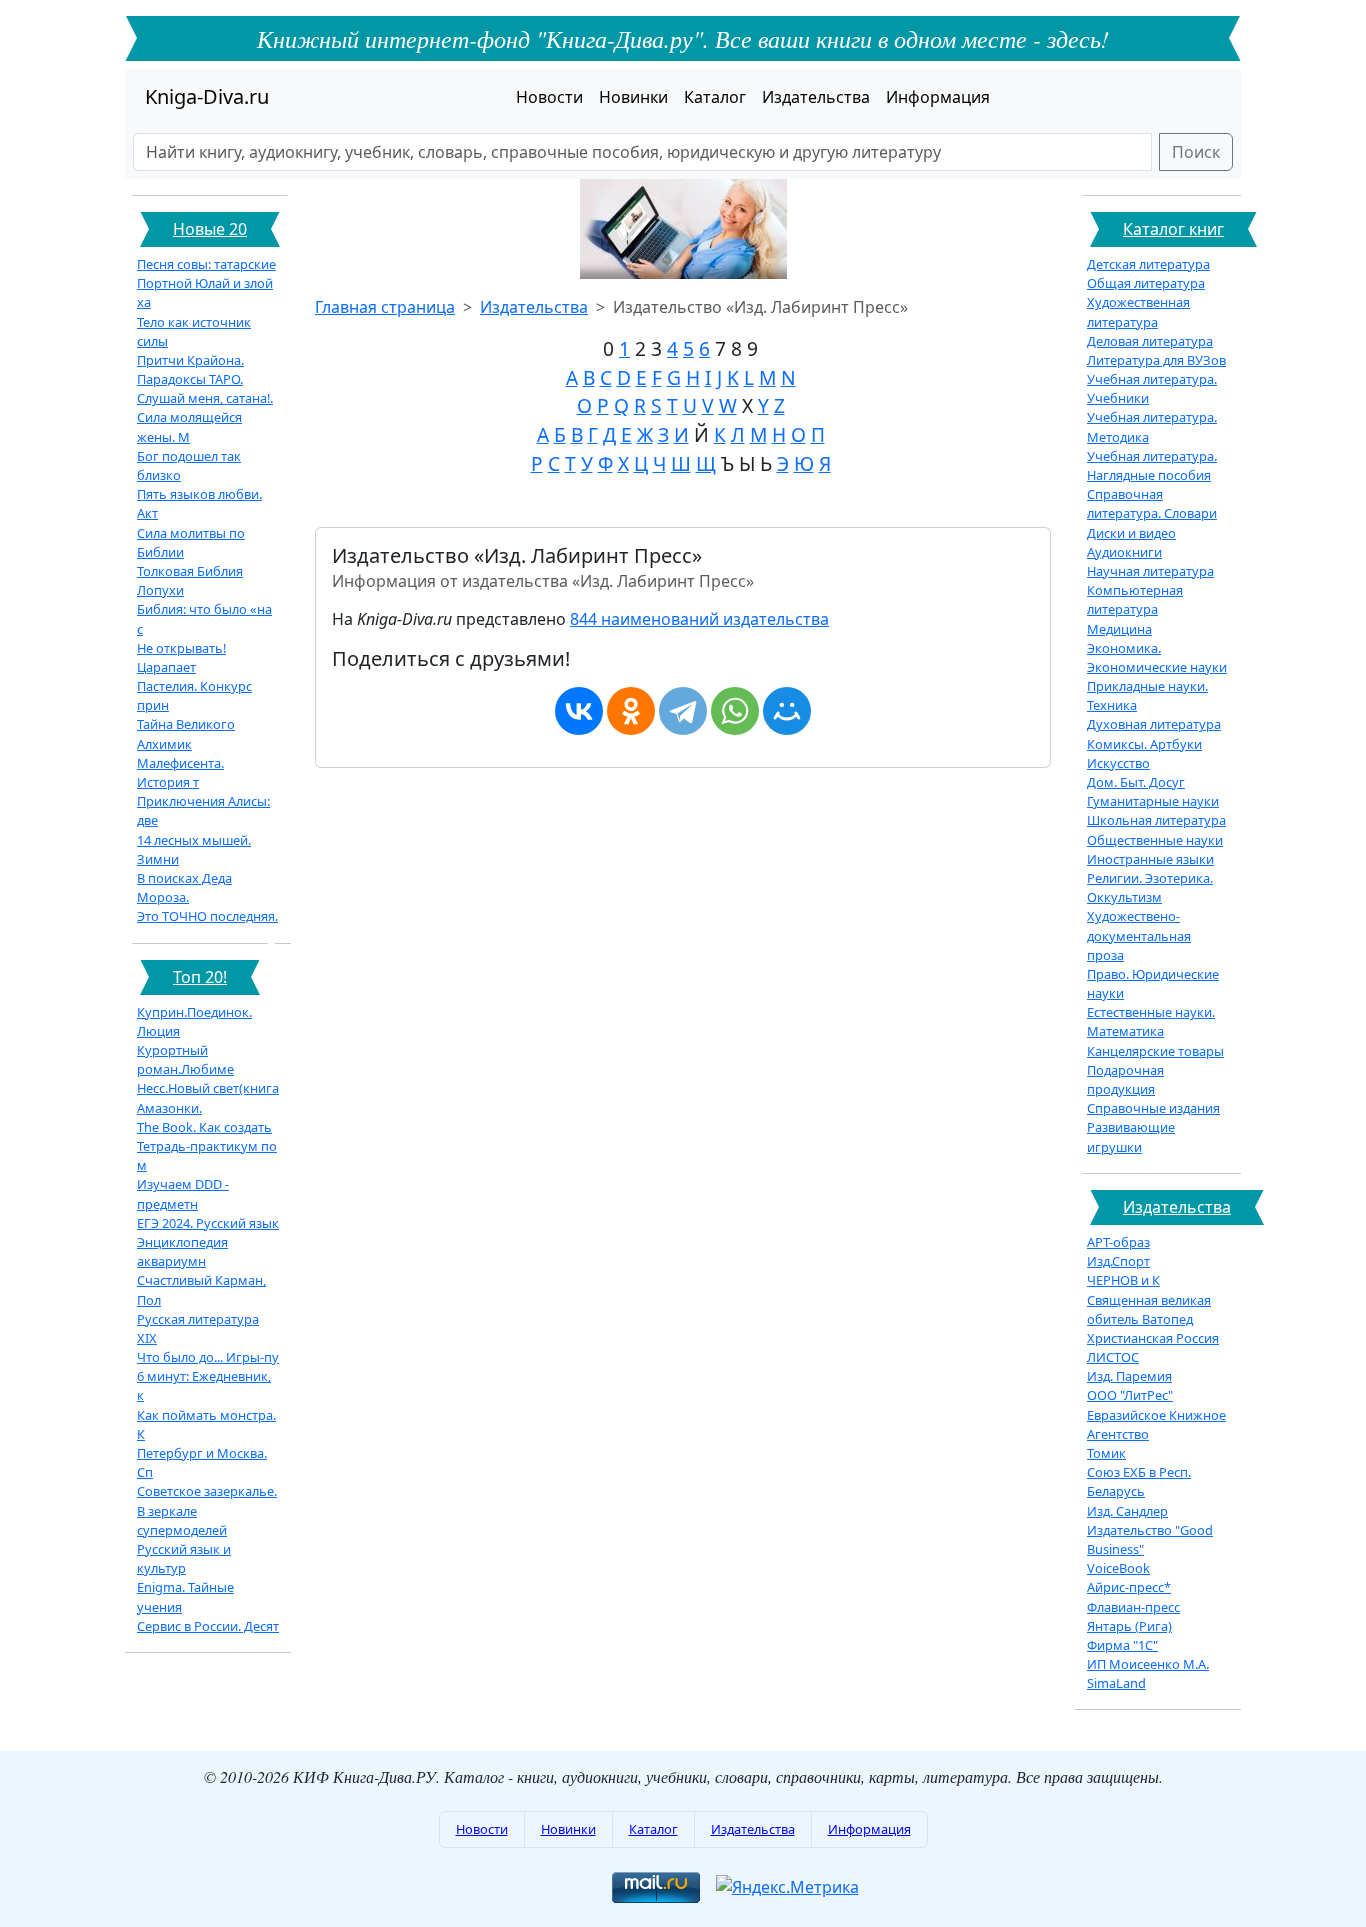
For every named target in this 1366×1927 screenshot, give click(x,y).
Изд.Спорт (1118, 1261)
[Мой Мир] (787, 711)
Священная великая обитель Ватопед (1149, 1309)
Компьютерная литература (1135, 599)
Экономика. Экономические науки (1157, 657)
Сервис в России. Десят (208, 1626)
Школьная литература (1156, 820)
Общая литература (1146, 283)
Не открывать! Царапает (181, 657)
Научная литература (1150, 571)
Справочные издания (1153, 1108)
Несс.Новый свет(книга (208, 1088)
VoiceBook (1118, 1568)
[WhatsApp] (735, 711)
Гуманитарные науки (1153, 801)
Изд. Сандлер (1127, 1511)
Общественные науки (1155, 840)
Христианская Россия (1153, 1338)
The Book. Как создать (204, 1127)
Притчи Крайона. (190, 360)
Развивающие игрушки (1131, 1136)
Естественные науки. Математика (1151, 1021)
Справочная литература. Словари (1152, 503)
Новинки (633, 97)
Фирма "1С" (1122, 1645)
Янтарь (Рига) (1129, 1626)
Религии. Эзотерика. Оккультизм (1150, 887)
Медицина (1119, 629)
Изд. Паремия (1129, 1376)
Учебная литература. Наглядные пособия (1152, 465)
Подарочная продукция (1125, 1079)
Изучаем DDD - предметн (183, 1193)
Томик (1106, 1453)
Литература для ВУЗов (1156, 360)
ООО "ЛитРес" (1130, 1395)
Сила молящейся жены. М (189, 426)
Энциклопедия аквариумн (182, 1251)
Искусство (1118, 763)
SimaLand (1116, 1683)
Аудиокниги (1124, 552)
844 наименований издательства (699, 619)
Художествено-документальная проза (1139, 935)
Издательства (816, 97)
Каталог (715, 97)
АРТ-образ (1118, 1242)
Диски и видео (1131, 533)
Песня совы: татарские (206, 264)
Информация (938, 97)
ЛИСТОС (1113, 1357)
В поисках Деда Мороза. (184, 887)
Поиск (1196, 152)
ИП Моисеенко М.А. (1148, 1664)
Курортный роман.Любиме (185, 1059)
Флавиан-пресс (1133, 1607)
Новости (549, 97)
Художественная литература (1138, 311)
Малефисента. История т (180, 772)
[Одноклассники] (631, 711)
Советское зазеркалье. (207, 1491)
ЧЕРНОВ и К (1123, 1280)
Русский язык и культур (184, 1558)
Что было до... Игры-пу (208, 1357)
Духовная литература (1154, 724)
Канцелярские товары (1155, 1051)
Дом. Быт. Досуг (1136, 782)
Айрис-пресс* (1129, 1587)
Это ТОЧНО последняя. (207, 916)
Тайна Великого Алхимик (186, 733)
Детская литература (1148, 264)
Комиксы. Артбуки (1144, 744)
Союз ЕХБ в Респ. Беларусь (1139, 1481)
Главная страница (385, 307)
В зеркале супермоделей (182, 1520)
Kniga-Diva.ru (207, 96)
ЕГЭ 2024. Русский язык (208, 1223)
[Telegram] (683, 711)
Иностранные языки (1150, 859)
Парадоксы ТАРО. (190, 379)
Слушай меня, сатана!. (205, 398)
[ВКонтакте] (579, 711)
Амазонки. (169, 1108)
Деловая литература (1150, 341)
